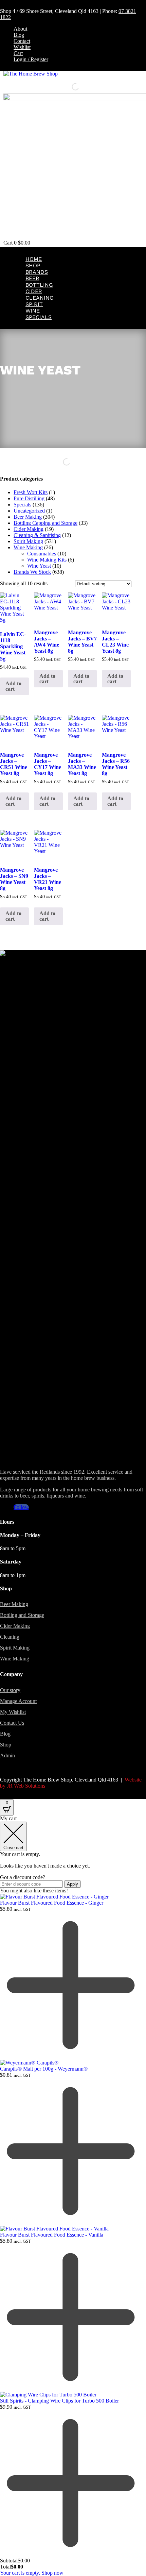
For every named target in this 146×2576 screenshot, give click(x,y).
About (20, 29)
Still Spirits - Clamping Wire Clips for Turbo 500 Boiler (59, 2401)
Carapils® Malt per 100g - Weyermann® (44, 2069)
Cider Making (29, 529)
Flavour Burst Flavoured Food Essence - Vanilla (52, 2235)
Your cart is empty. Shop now (32, 2573)
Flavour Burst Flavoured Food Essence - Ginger (52, 1903)
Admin (7, 1755)
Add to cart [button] (13, 686)
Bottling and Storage (22, 1615)
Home (34, 259)
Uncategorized (29, 511)
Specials (39, 317)
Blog (19, 35)
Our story (10, 1690)
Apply (72, 1884)
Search (64, 87)
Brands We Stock (32, 572)
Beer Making (28, 517)
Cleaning (40, 298)
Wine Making (28, 547)
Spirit (34, 304)
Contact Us (12, 1723)
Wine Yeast (39, 566)
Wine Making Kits (47, 560)
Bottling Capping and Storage (45, 523)
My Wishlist (13, 1712)
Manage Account (18, 1701)
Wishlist (22, 47)
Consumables (42, 554)
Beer (32, 278)
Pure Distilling (29, 498)
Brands (37, 272)
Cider (34, 291)
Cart (18, 53)
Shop (33, 265)
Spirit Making (28, 541)
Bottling (39, 285)
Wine (33, 311)
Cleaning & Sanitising (37, 535)
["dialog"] (73, 2196)
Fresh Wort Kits (31, 492)
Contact (22, 41)
